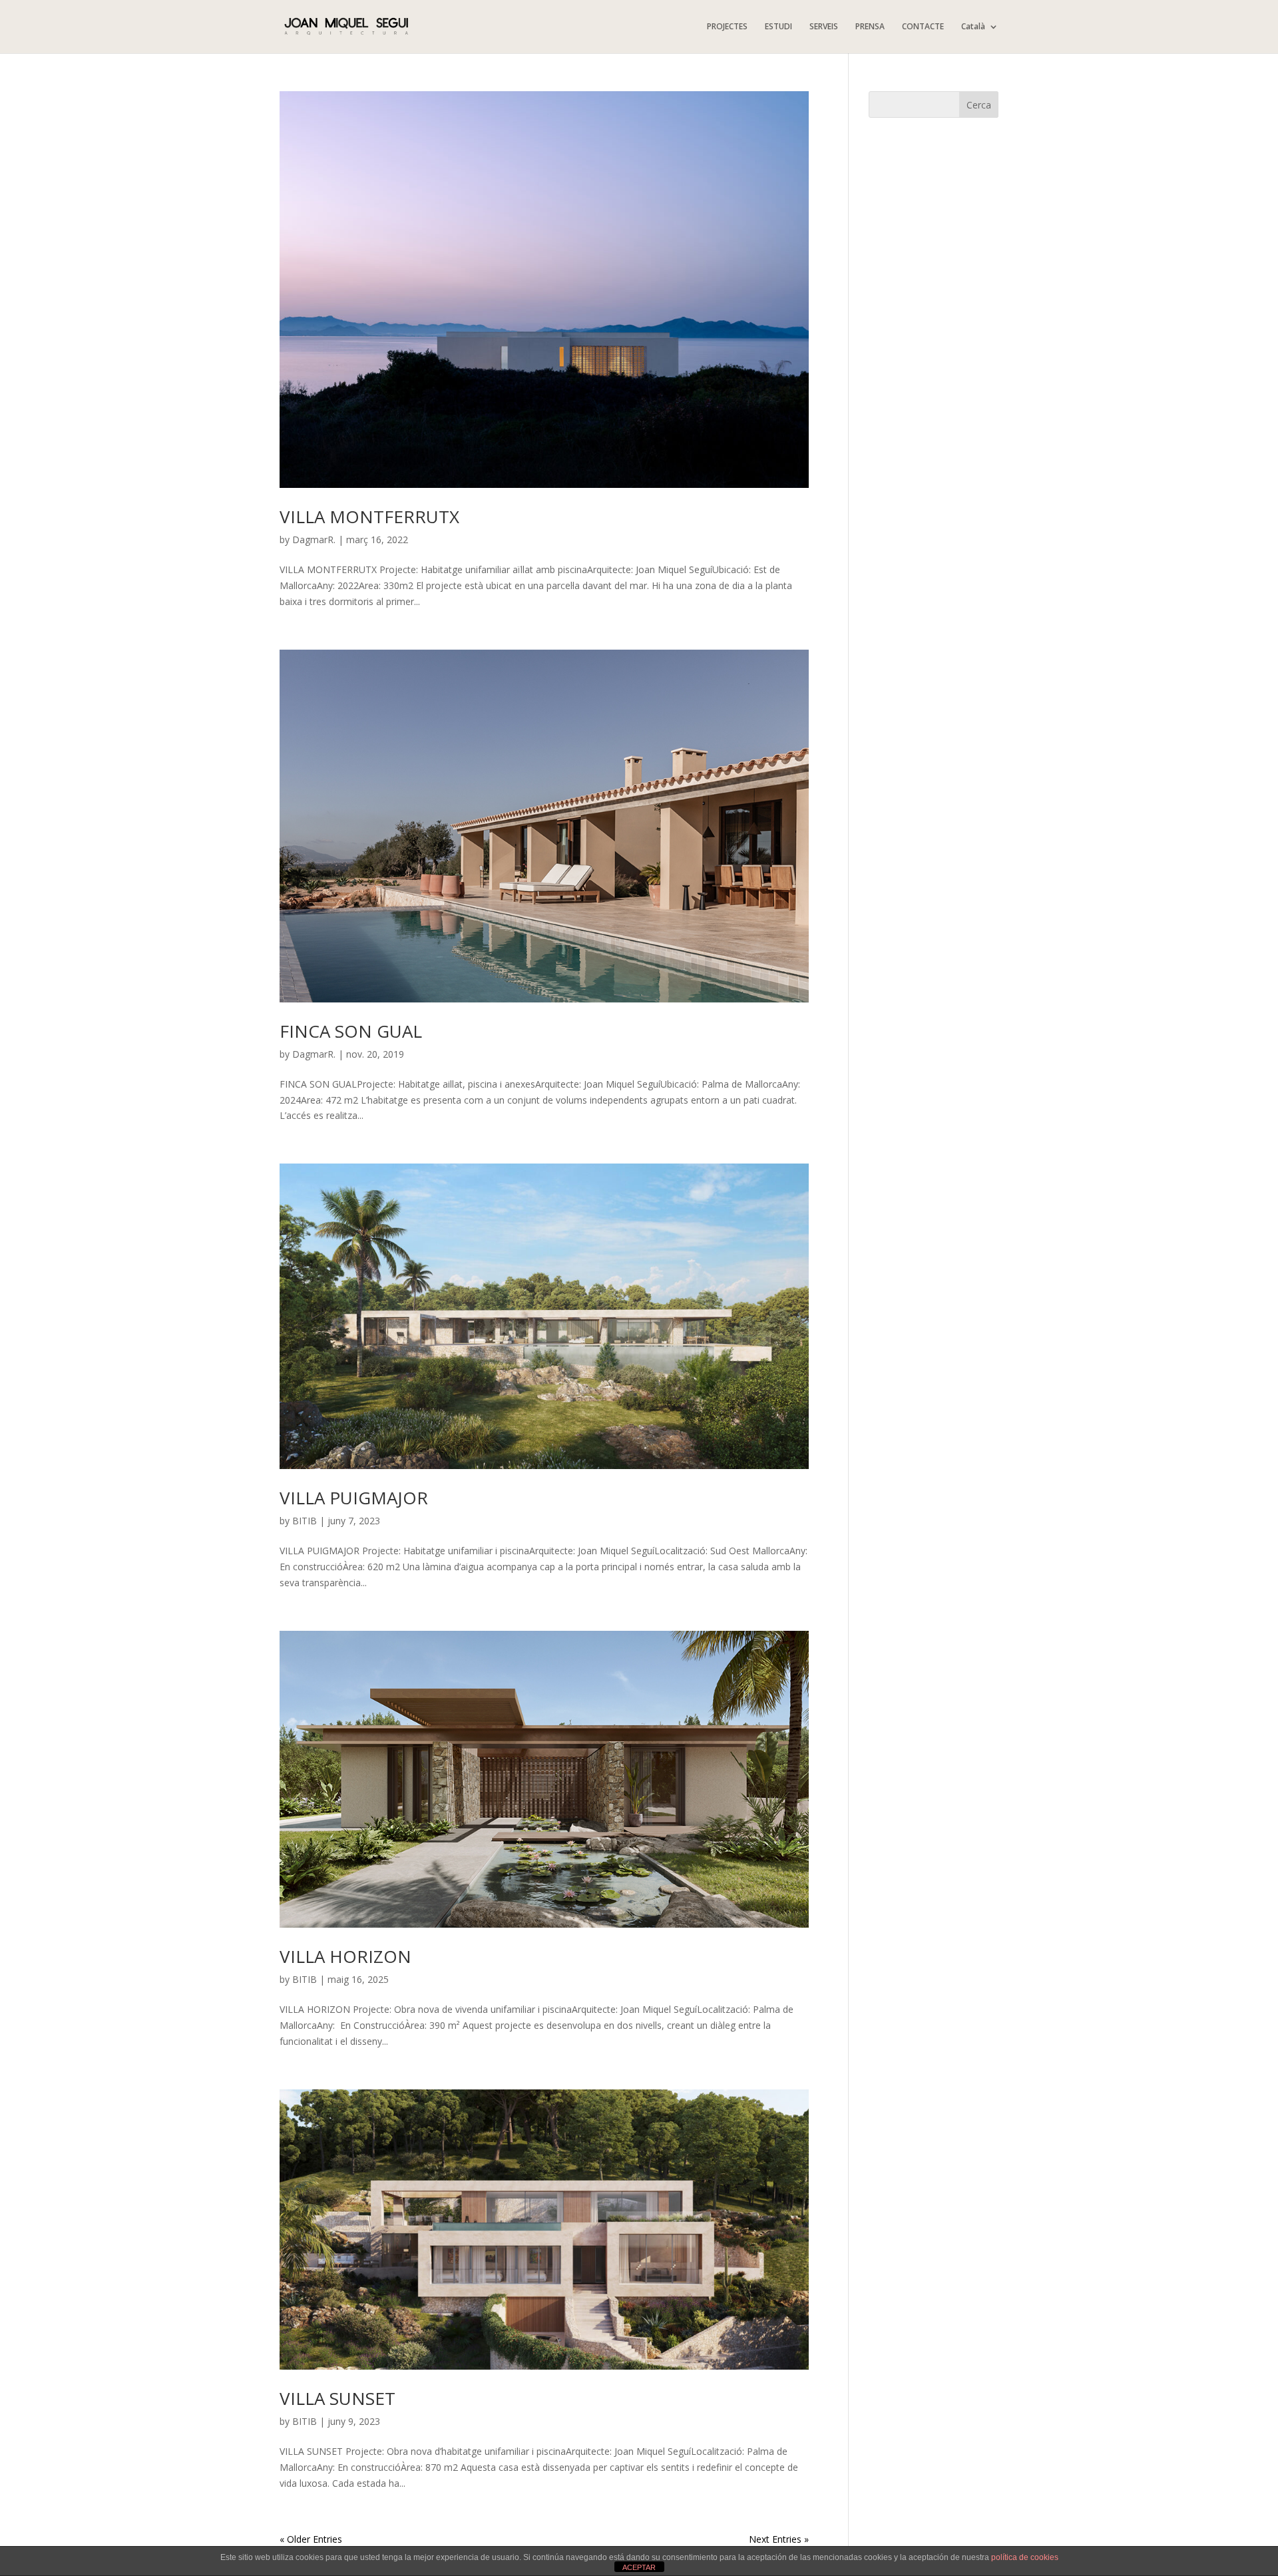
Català (973, 27)
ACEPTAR (639, 2567)
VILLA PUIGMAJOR (354, 1498)
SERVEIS (824, 27)
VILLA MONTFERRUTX (369, 517)
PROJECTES (727, 27)
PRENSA (870, 27)
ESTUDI (778, 27)
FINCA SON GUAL (351, 1031)
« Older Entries (311, 2539)
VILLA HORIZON (345, 1956)
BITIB (305, 1521)
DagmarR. (314, 539)
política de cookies (1025, 2557)
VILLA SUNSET (337, 2398)
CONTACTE (923, 27)
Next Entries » (779, 2539)
